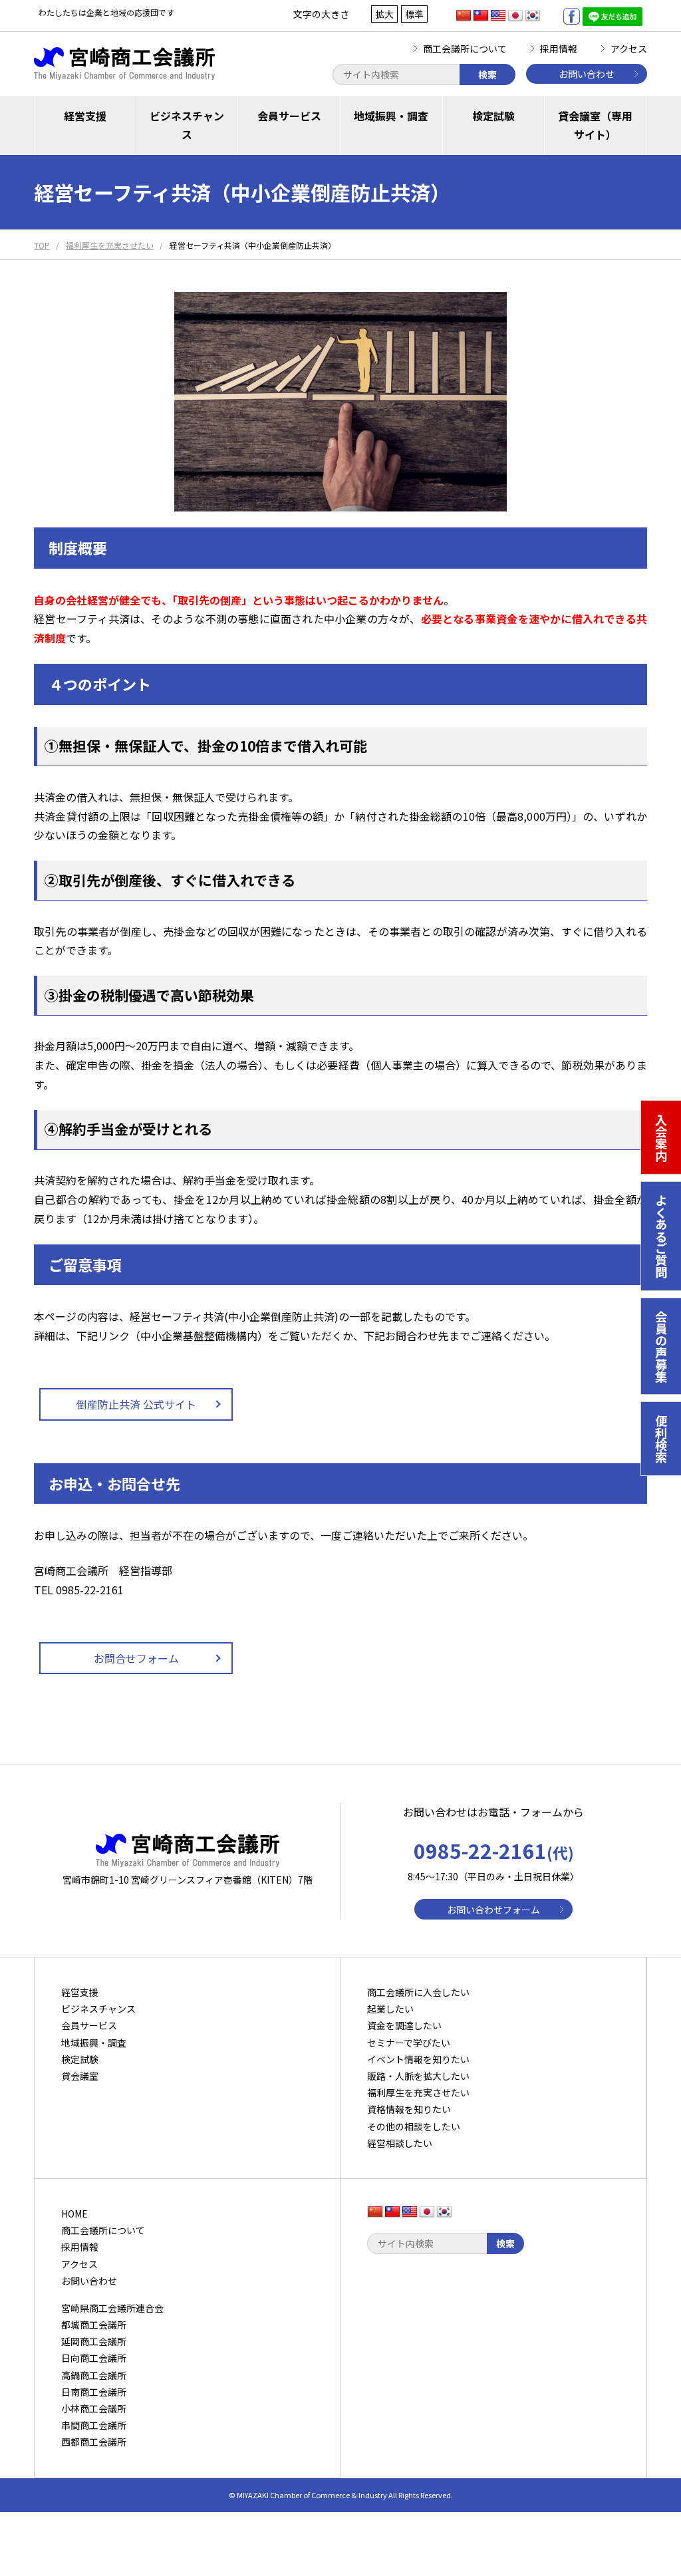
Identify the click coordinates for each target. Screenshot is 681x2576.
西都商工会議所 (94, 2442)
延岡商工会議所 (94, 2341)
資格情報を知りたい (409, 2109)
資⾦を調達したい (404, 2025)
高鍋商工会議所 (94, 2375)
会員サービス (289, 116)
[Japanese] (515, 16)
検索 (487, 74)
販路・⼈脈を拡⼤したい (418, 2076)
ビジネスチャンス (187, 125)
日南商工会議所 (94, 2392)
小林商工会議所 (94, 2408)
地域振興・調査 (391, 116)
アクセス (629, 49)
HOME (74, 2214)
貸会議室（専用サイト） (595, 125)
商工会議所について (465, 49)
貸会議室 (80, 2076)
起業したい (390, 2009)
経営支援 (85, 116)
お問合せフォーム (136, 1658)
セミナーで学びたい (409, 2043)
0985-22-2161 (494, 1850)
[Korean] (533, 16)
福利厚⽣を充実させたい (418, 2092)
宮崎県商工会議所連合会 (112, 2308)
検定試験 (493, 116)
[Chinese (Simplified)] (464, 16)
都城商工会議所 (94, 2325)
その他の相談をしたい (414, 2126)
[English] (498, 16)
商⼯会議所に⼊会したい (418, 1992)
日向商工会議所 (94, 2358)
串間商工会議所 (94, 2425)
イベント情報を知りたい (418, 2059)
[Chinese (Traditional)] (481, 16)
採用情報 (559, 49)
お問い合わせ (587, 74)
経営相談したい (400, 2143)
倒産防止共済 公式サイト (136, 1404)
